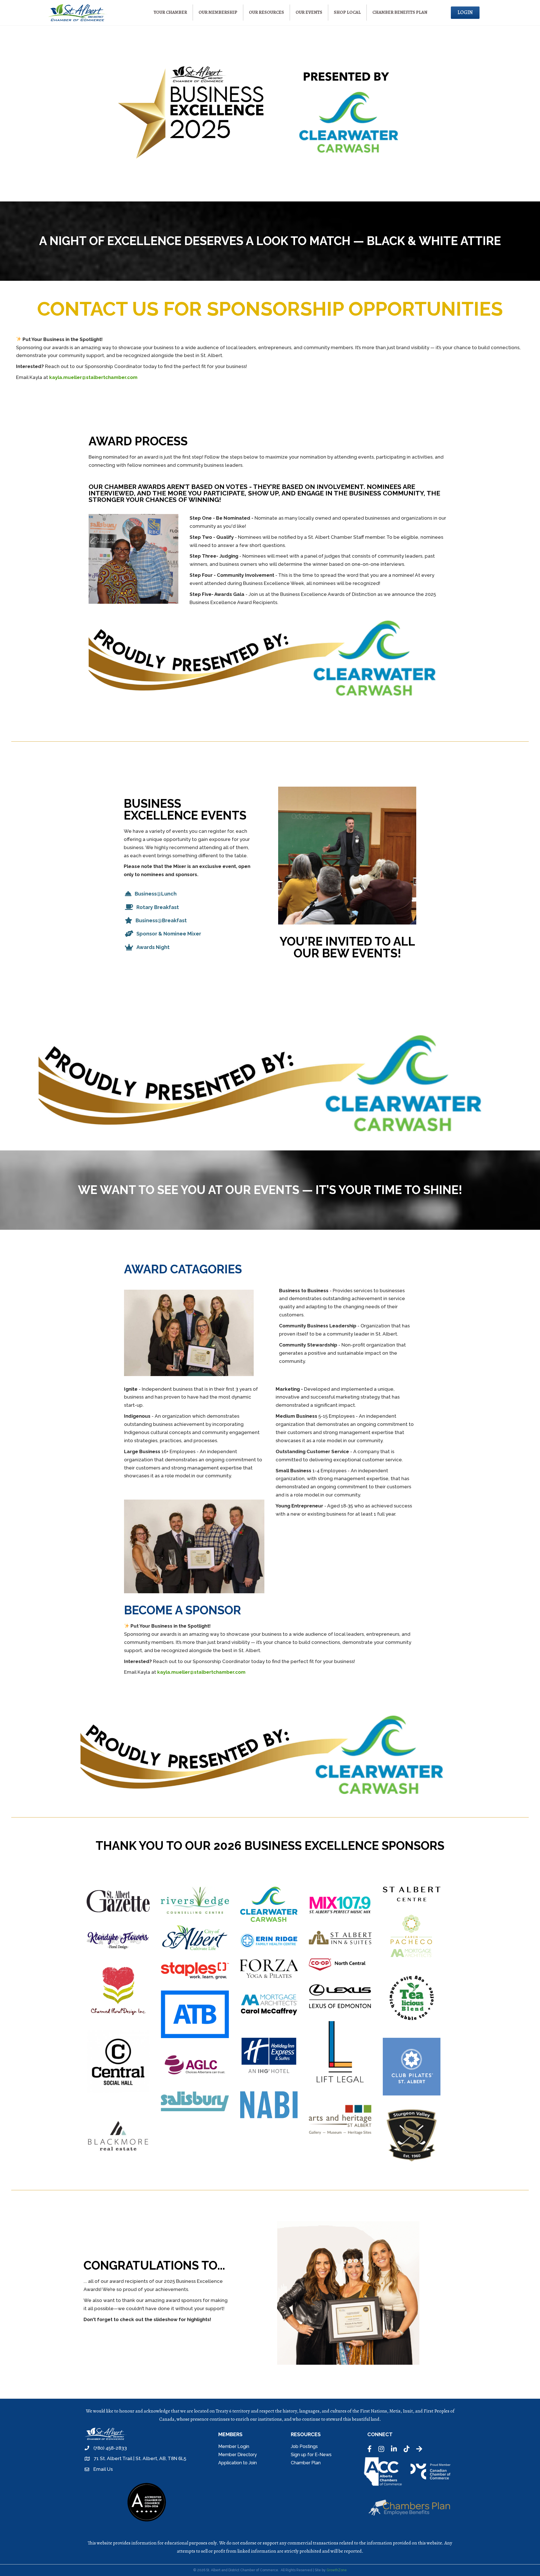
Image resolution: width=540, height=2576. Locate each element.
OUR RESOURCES (266, 12)
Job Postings (304, 2446)
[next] (442, 2293)
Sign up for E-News (311, 2455)
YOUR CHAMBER (170, 12)
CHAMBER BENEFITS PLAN (400, 12)
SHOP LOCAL (347, 12)
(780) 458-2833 (110, 2448)
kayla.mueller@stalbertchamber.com (93, 377)
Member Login (234, 2446)
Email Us (103, 2469)
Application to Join (238, 2463)
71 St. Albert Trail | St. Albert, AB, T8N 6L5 (140, 2458)
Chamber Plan (306, 2463)
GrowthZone (337, 2570)
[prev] (253, 2293)
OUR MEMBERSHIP (218, 12)
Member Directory (238, 2455)
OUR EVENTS (309, 12)
